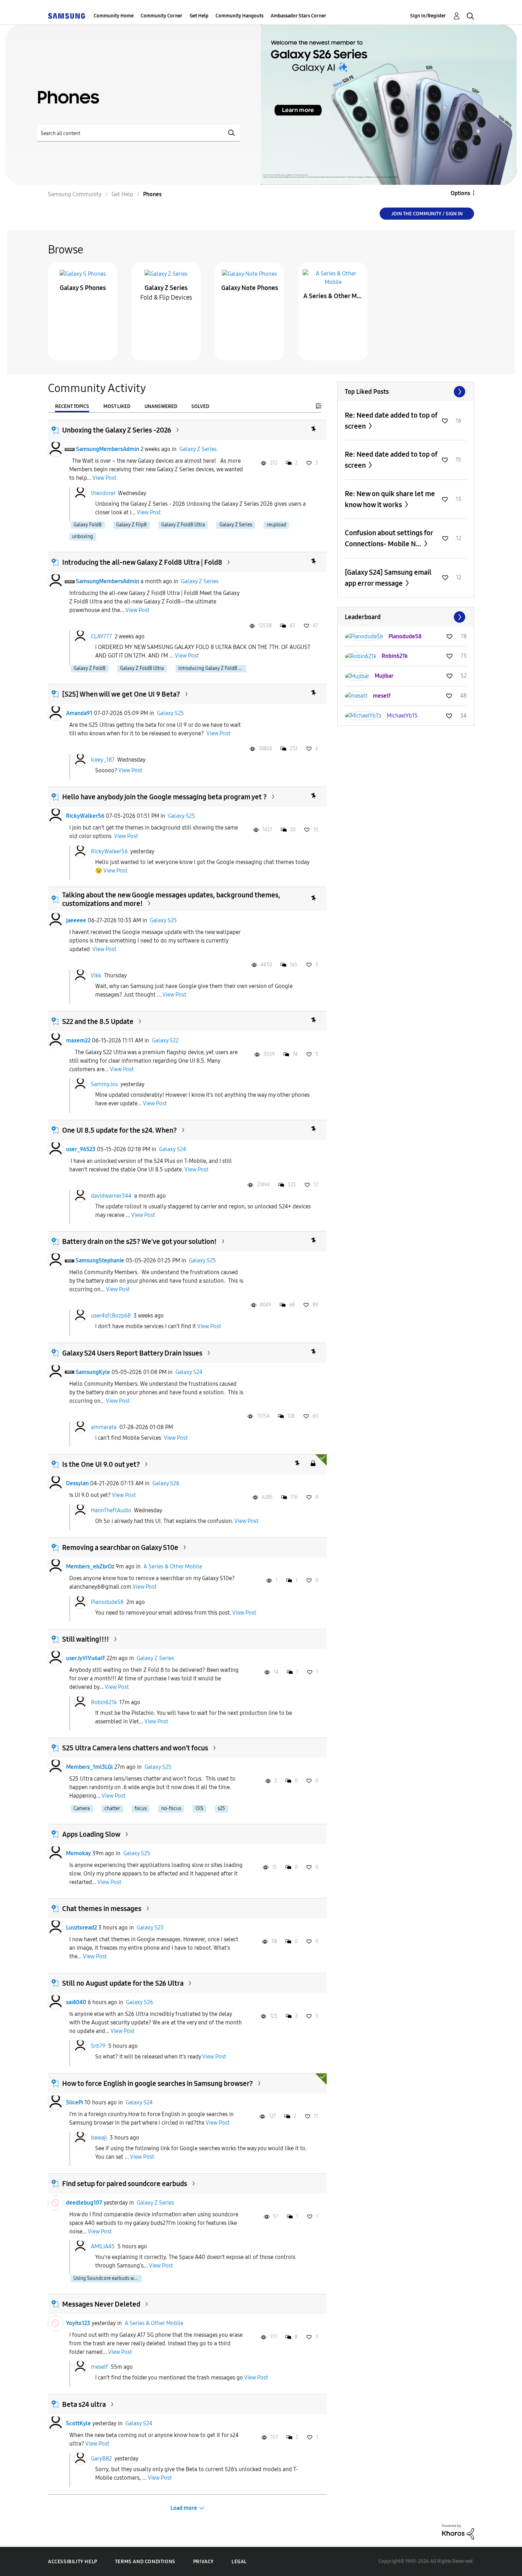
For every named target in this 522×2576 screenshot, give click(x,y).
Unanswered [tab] (161, 406)
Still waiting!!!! (86, 1639)
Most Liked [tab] (117, 406)
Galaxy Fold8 (88, 525)
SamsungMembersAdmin (108, 449)
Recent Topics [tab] (72, 406)
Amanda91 (79, 713)
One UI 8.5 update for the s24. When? (119, 1130)
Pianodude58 (107, 1602)
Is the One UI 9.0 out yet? (101, 1464)
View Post (104, 478)
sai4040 (76, 2002)
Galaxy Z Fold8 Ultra (183, 525)
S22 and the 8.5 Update (98, 1021)
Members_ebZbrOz (90, 1566)
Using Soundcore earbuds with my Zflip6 (108, 2278)
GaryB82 (101, 2459)
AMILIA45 (103, 2246)
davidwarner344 (111, 1196)
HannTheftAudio (111, 1510)
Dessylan (77, 1483)
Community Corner (162, 16)
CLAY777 (101, 636)
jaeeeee (76, 920)
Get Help (199, 16)
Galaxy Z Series (166, 288)
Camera (82, 1808)
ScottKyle (78, 2423)
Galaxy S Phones (83, 288)
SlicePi (75, 2102)
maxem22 (78, 1040)
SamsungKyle (93, 1372)
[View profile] (55, 449)
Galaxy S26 (166, 1483)
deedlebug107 (84, 2203)
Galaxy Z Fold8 (89, 668)
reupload (276, 525)
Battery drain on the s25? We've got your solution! (139, 1241)
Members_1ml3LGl (89, 1767)
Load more (184, 2508)
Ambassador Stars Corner (298, 16)
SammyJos (104, 1084)
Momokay (78, 1853)
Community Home (114, 16)
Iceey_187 (103, 760)
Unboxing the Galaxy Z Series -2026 (117, 430)
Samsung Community (75, 194)
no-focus (171, 1808)
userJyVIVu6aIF (86, 1658)
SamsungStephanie (100, 1260)
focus (141, 1808)
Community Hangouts (240, 16)
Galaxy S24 (173, 1149)
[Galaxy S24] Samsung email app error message (388, 578)
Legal (239, 2562)
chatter (112, 1808)
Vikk (96, 975)
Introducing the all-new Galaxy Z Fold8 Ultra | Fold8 (142, 562)
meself (99, 2367)
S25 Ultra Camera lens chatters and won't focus (135, 1748)
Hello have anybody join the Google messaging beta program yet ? (164, 797)
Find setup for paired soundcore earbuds (125, 2184)
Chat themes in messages (102, 1909)
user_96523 (81, 1149)
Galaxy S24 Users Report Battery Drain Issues (132, 1353)
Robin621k (104, 1702)
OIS (200, 1808)
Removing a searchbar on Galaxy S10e (120, 1547)
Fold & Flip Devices (166, 297)
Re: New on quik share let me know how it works (390, 499)
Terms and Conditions (145, 2562)
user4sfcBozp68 (111, 1316)
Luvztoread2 (81, 1928)
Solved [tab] (200, 406)
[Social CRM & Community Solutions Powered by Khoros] (458, 2531)
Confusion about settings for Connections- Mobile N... (389, 538)
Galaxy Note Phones (250, 288)
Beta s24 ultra (84, 2404)
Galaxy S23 (150, 1928)
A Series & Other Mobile (333, 296)
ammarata (104, 1427)
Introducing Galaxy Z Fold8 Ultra (212, 668)
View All (406, 392)
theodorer (103, 493)
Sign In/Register (428, 16)
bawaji (99, 2138)
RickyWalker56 (85, 816)
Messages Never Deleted (101, 2304)
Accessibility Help (73, 2562)
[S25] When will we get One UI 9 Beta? (121, 694)
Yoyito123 (78, 2323)
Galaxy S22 (165, 1040)
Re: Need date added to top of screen (391, 421)
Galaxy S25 (170, 713)
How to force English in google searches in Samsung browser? (157, 2083)
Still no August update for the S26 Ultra (123, 1983)
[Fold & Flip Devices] (166, 273)
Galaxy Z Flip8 (131, 525)
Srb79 (98, 2046)
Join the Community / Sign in (427, 214)
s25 (221, 1808)
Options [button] (460, 193)
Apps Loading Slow (91, 1834)
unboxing (83, 536)
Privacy (203, 2562)
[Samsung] (66, 16)
